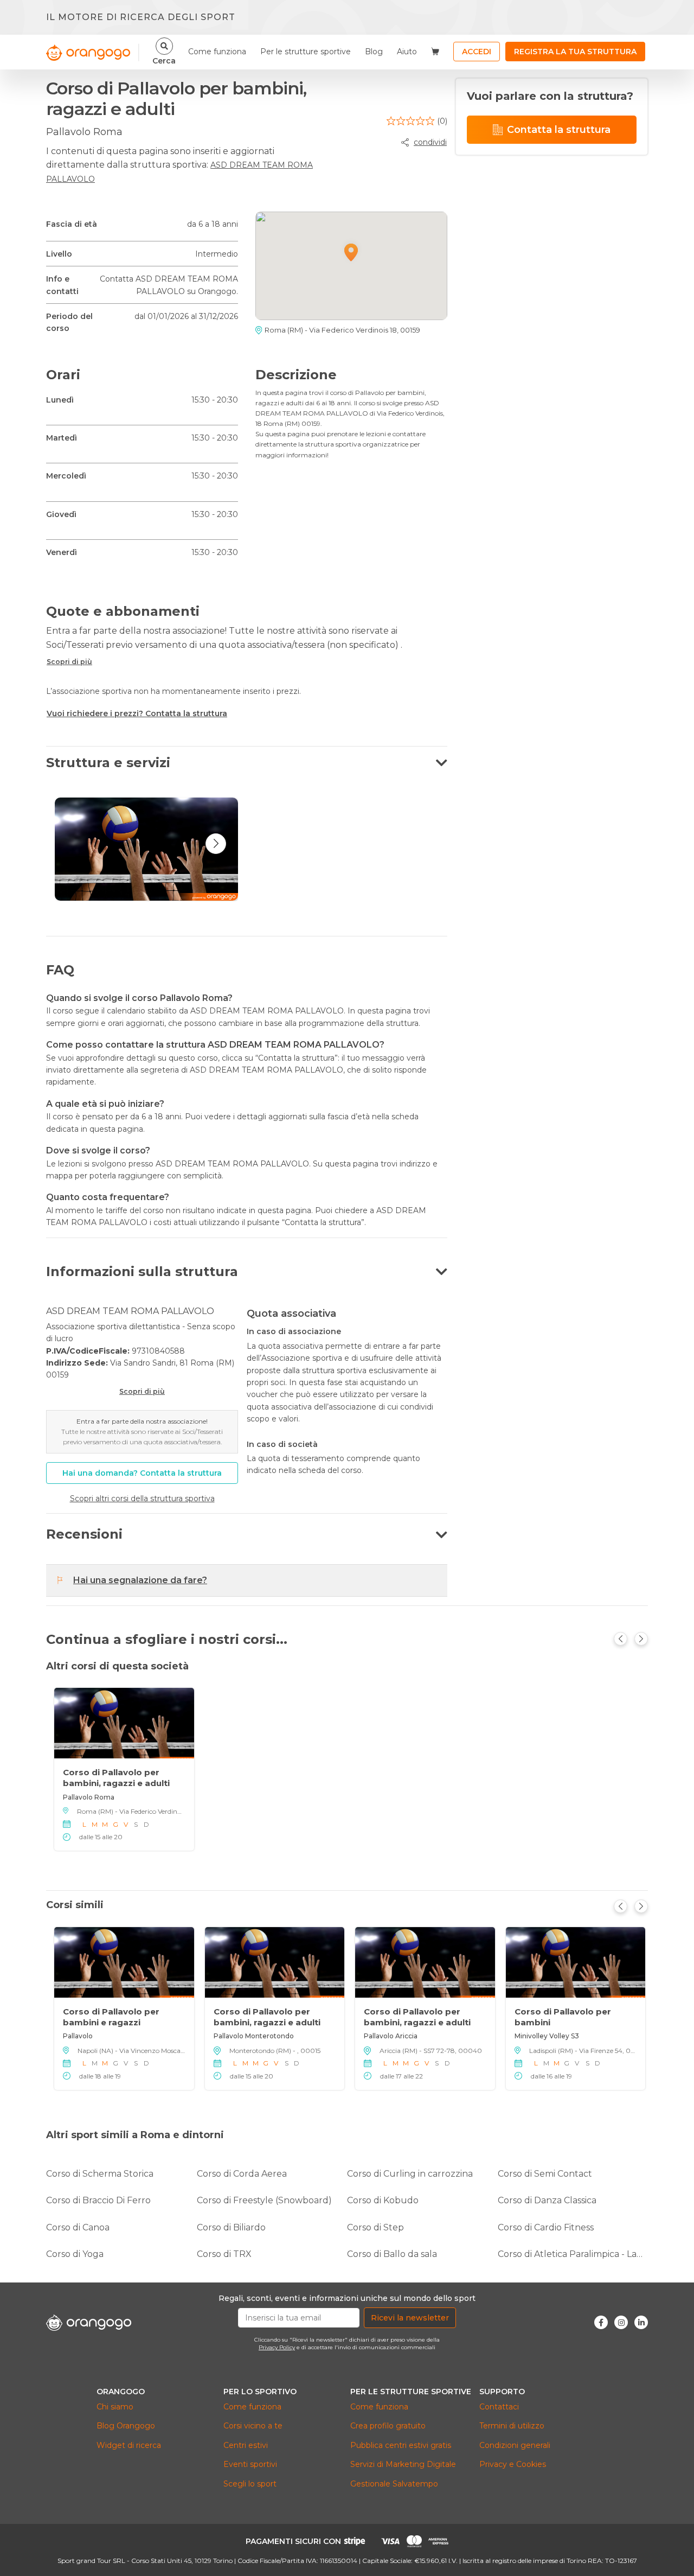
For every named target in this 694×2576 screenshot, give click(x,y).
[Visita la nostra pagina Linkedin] (641, 2322)
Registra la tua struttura (575, 52)
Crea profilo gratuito (388, 2426)
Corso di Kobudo (383, 2200)
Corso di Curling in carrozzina (410, 2174)
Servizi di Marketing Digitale (403, 2464)
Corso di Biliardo (231, 2227)
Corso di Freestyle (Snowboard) (264, 2200)
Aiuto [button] (407, 52)
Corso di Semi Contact (545, 2174)
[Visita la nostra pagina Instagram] (621, 2322)
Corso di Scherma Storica (100, 2174)
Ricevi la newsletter (410, 2318)
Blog (374, 52)
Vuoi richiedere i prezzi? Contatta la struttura (137, 713)
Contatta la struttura (559, 130)
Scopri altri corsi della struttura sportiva (142, 1499)
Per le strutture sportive (306, 52)
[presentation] (216, 844)
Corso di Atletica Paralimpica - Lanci (573, 2254)
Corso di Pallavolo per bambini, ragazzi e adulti (116, 1777)
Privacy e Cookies (513, 2464)
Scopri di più (69, 662)
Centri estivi (246, 2445)
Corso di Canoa (78, 2227)
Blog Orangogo (126, 2426)
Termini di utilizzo (512, 2426)
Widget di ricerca (129, 2445)
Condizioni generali (515, 2445)
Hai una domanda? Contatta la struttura (142, 1473)
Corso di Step (375, 2227)
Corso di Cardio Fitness (546, 2227)
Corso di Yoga (75, 2254)
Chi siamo (115, 2407)
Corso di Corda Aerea (242, 2174)
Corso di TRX (224, 2254)
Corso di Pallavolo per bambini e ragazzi (111, 2017)
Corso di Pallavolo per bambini (563, 2017)
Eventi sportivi (250, 2464)
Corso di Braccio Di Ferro (98, 2200)
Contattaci (499, 2407)
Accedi (477, 52)
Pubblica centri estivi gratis (401, 2445)
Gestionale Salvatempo (394, 2484)
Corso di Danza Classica (547, 2200)
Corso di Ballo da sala (392, 2254)
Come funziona (217, 52)
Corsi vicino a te (253, 2426)
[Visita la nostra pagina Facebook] (601, 2322)
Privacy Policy (277, 2347)
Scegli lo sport (250, 2484)
